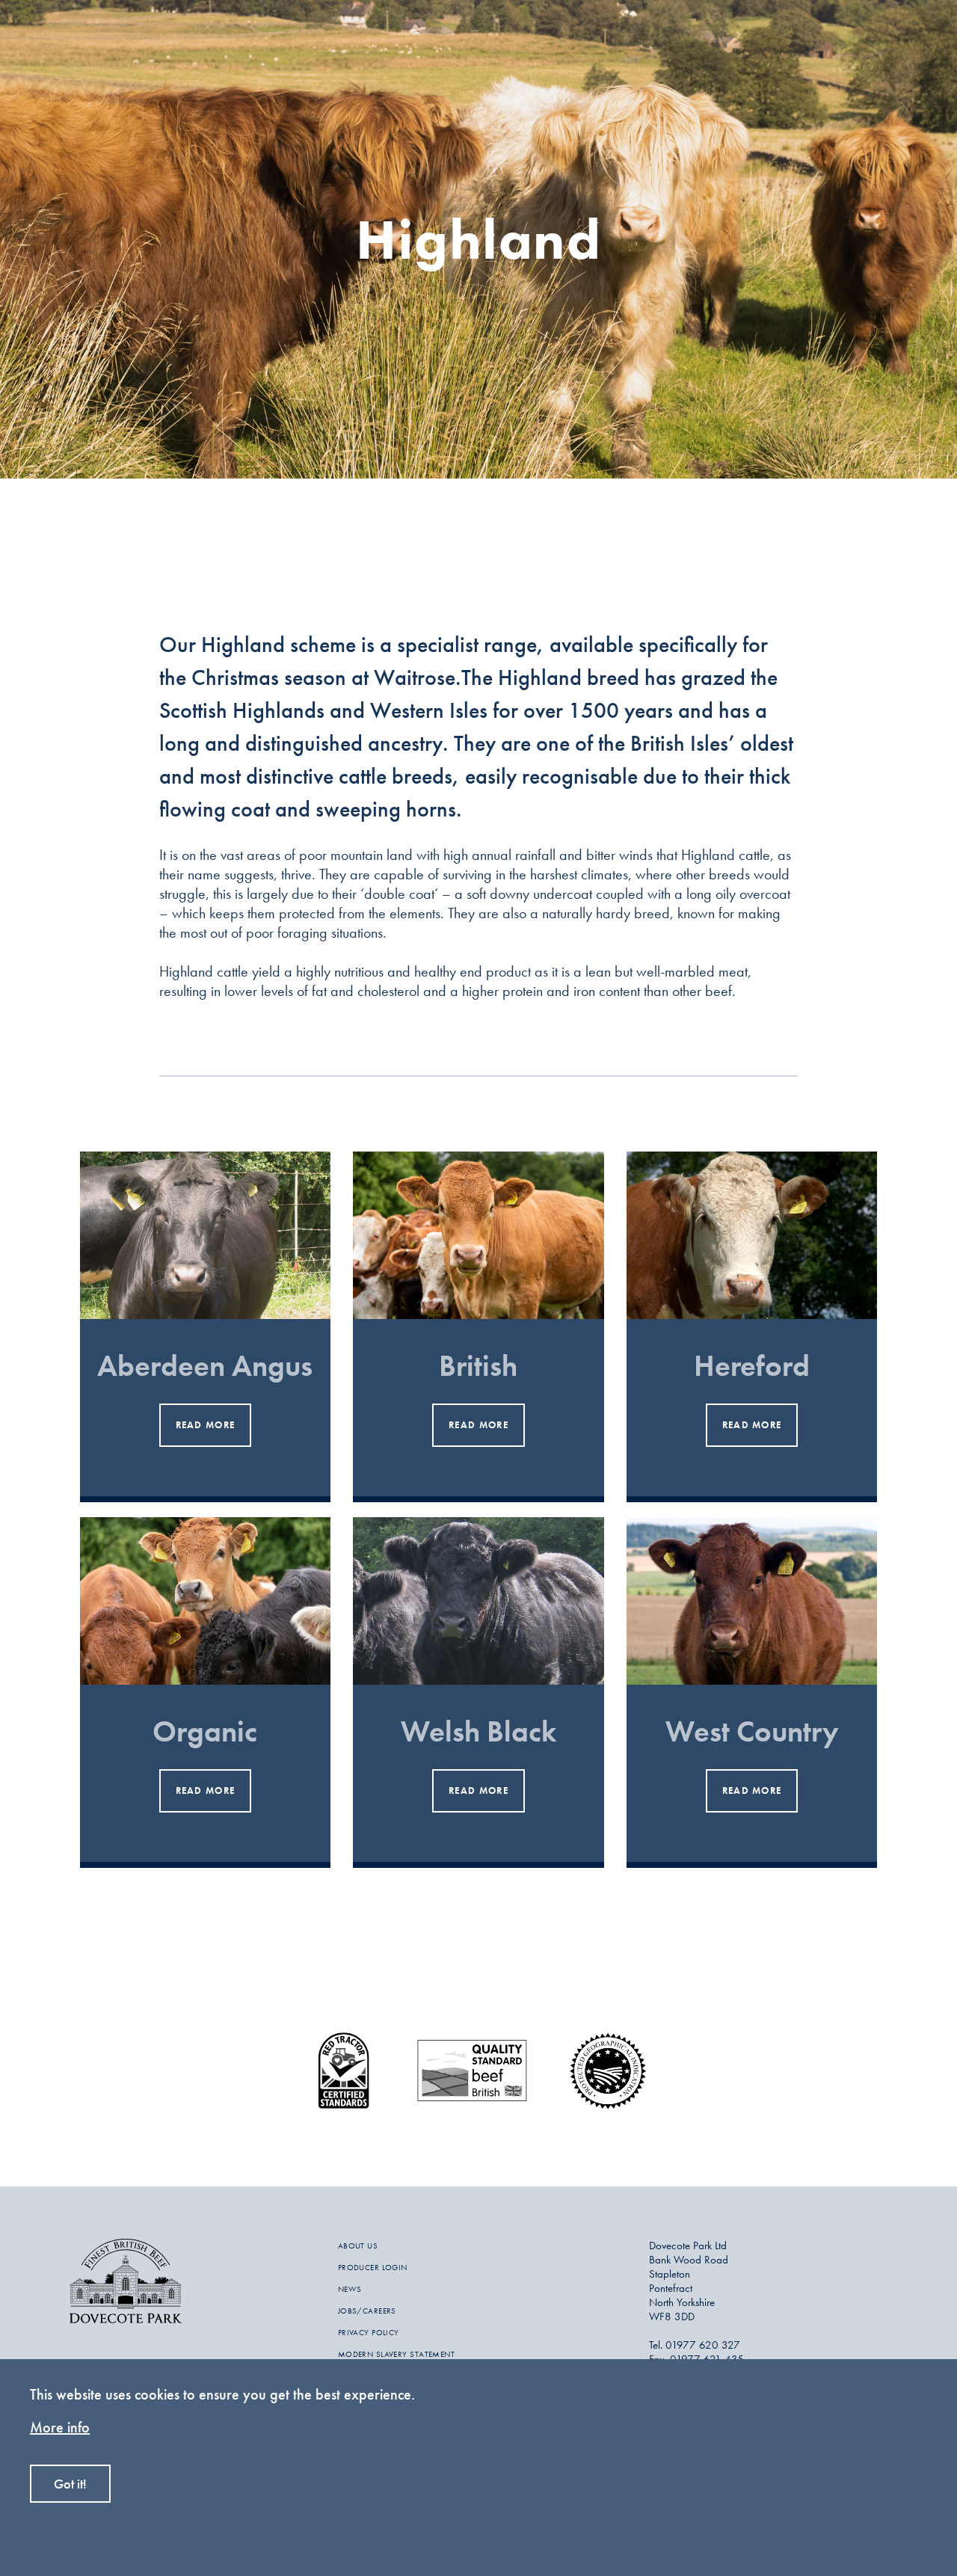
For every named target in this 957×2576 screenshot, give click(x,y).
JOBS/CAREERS (367, 2311)
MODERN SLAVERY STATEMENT (397, 2354)
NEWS (350, 2289)
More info (60, 2427)
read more (206, 1425)
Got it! (70, 2484)
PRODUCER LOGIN (373, 2267)
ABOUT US (358, 2245)
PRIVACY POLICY (369, 2332)
